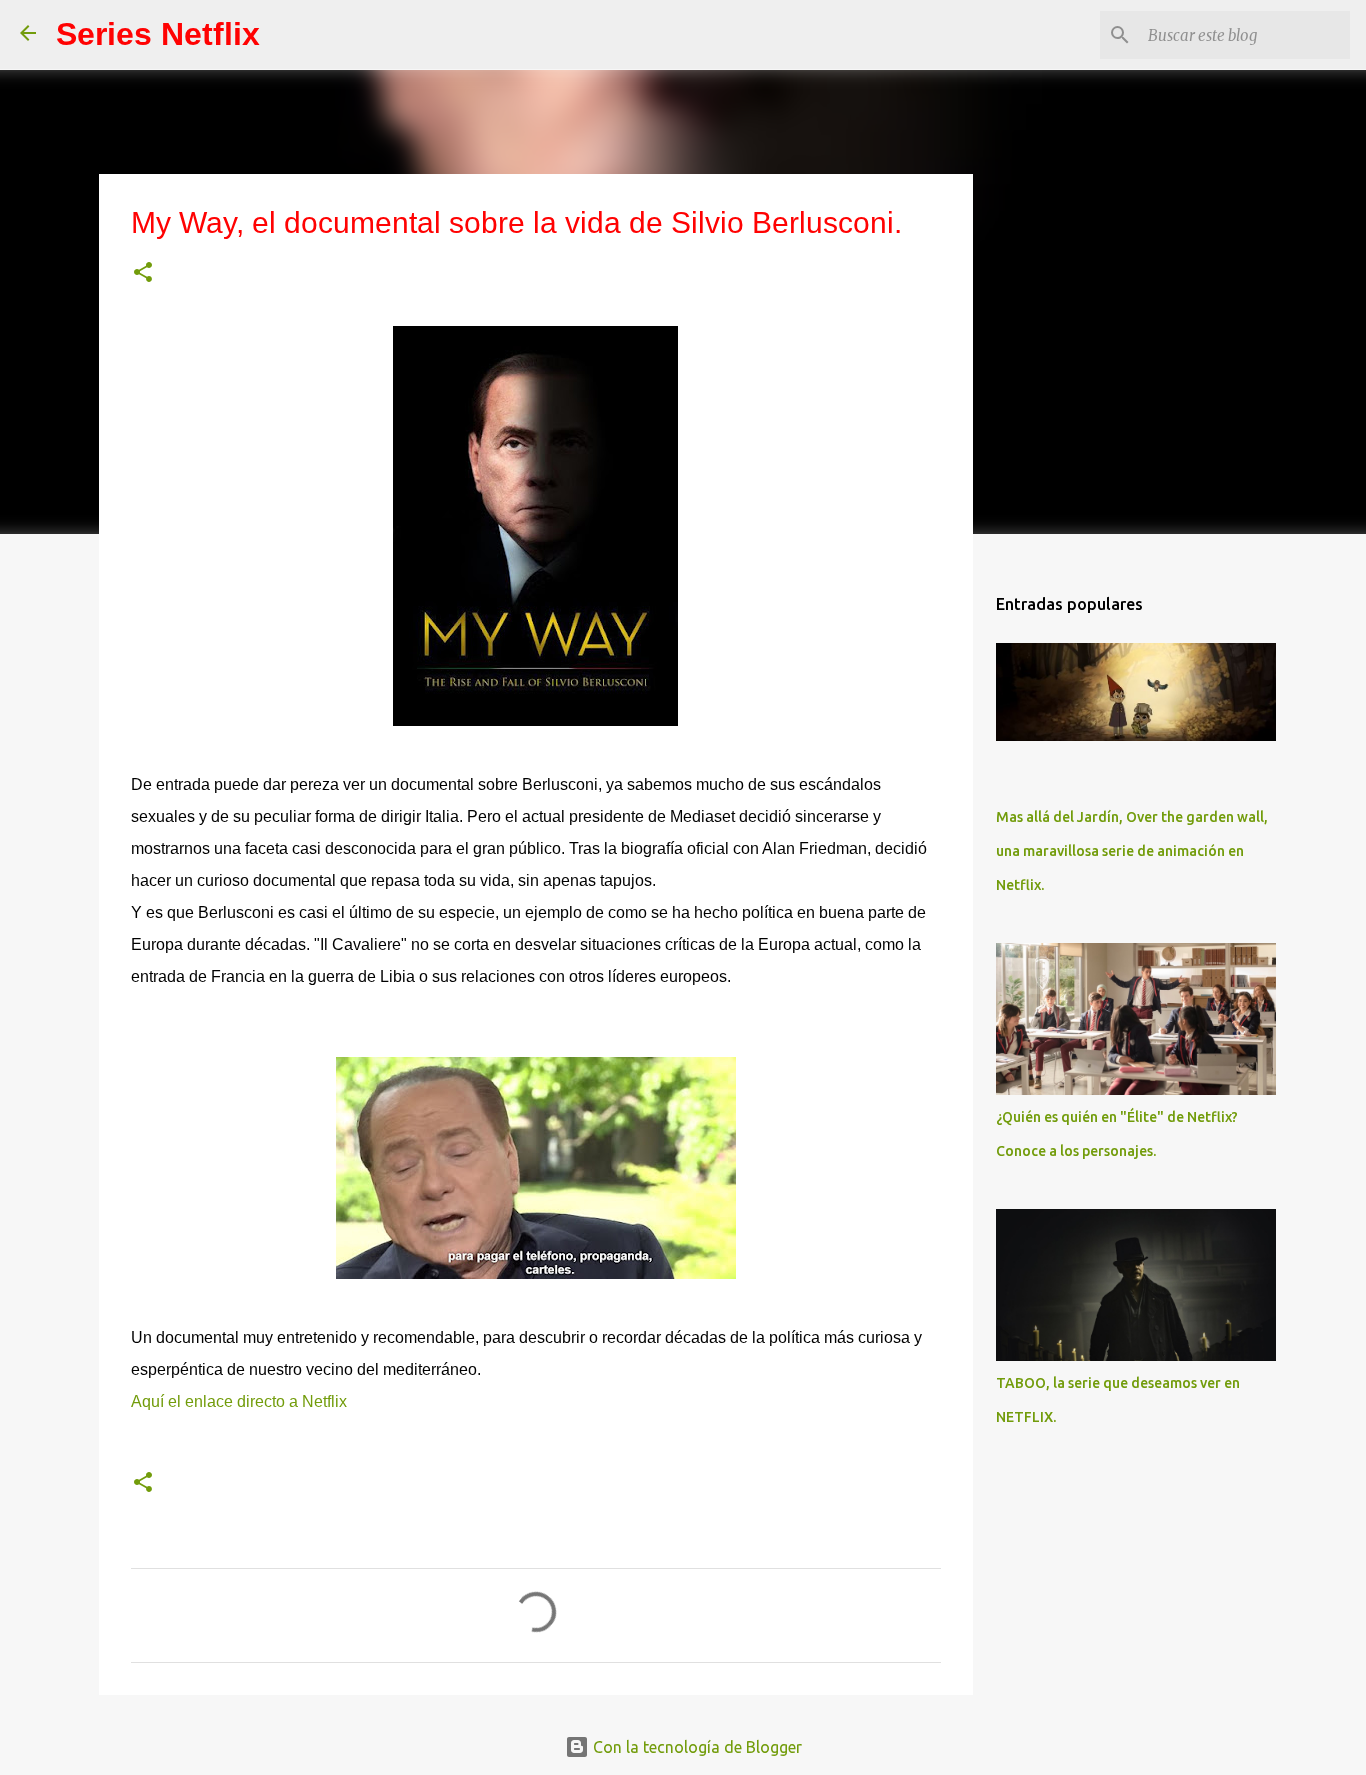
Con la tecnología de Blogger (695, 1747)
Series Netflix (158, 34)
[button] (143, 273)
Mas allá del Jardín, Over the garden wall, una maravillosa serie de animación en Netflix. (1132, 851)
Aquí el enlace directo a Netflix (239, 1401)
